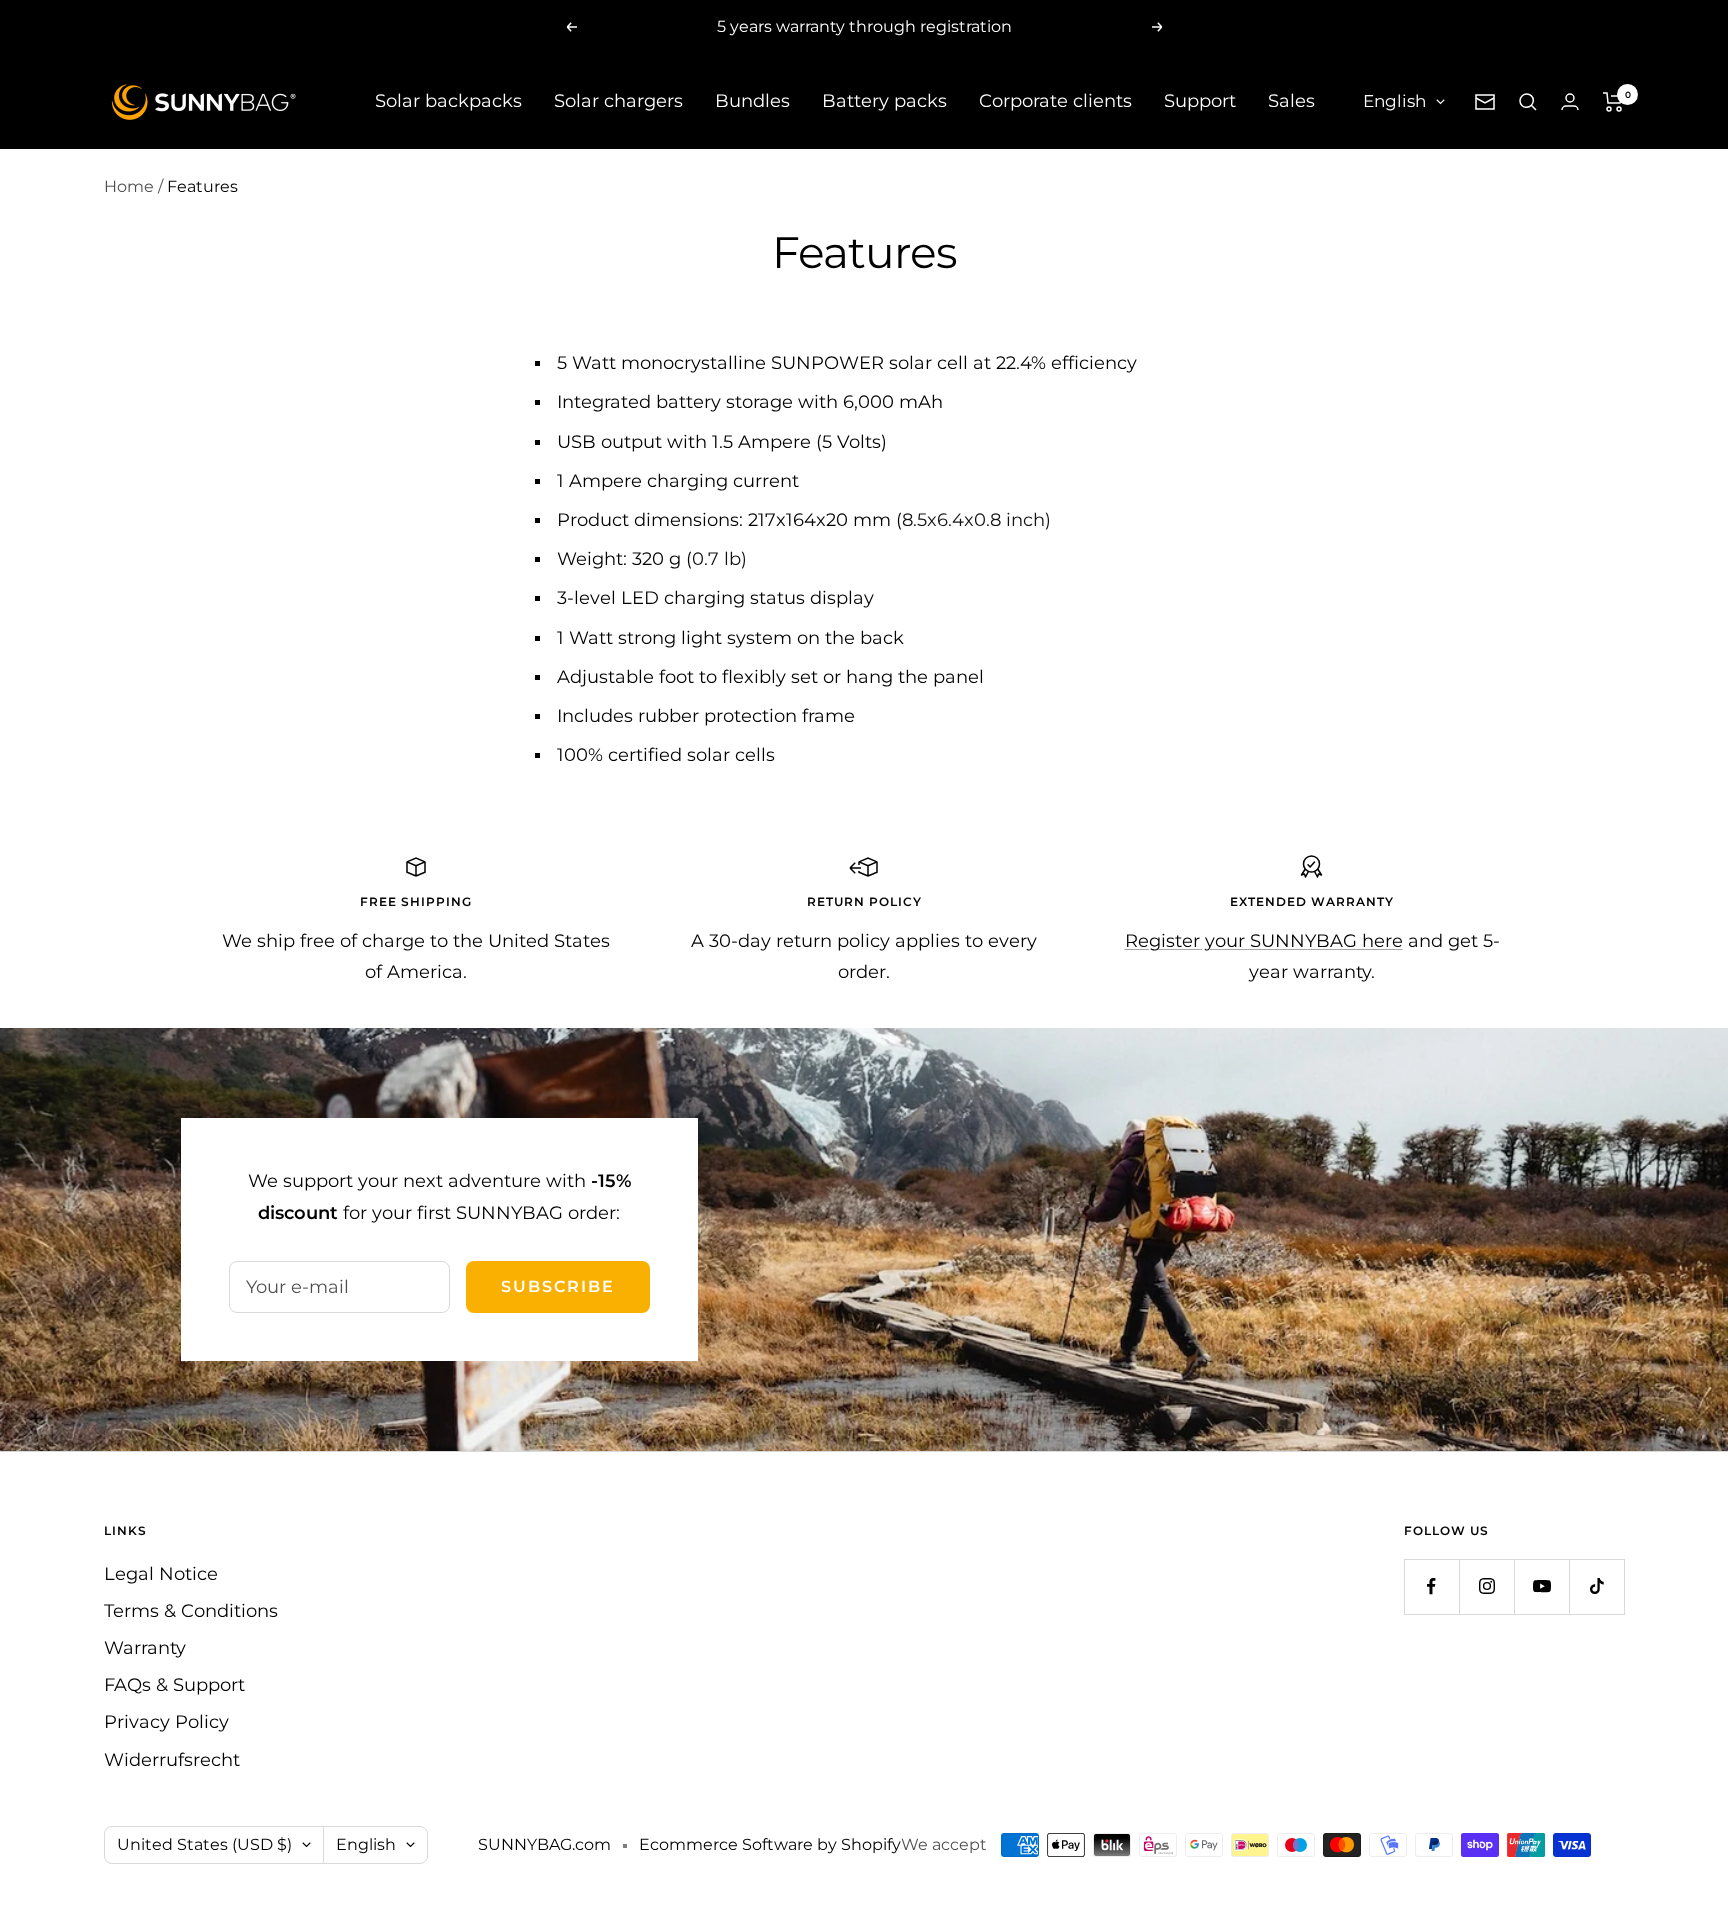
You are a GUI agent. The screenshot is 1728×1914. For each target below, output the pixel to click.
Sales (1291, 101)
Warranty (145, 1648)
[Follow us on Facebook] (1431, 1586)
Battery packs (884, 101)
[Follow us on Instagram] (1486, 1586)
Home (129, 186)
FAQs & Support (174, 1685)
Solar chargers (618, 101)
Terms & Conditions (191, 1611)
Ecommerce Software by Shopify (770, 1844)
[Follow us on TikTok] (1596, 1586)
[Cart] (1613, 102)
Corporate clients (1055, 101)
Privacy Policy (166, 1722)
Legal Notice (161, 1574)
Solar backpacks (448, 101)
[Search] (1528, 102)
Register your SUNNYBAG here (1264, 941)
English (1394, 101)
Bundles (752, 101)
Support (1200, 101)
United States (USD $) (204, 1844)
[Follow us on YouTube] (1541, 1586)
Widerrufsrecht (172, 1760)
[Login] (1570, 101)
